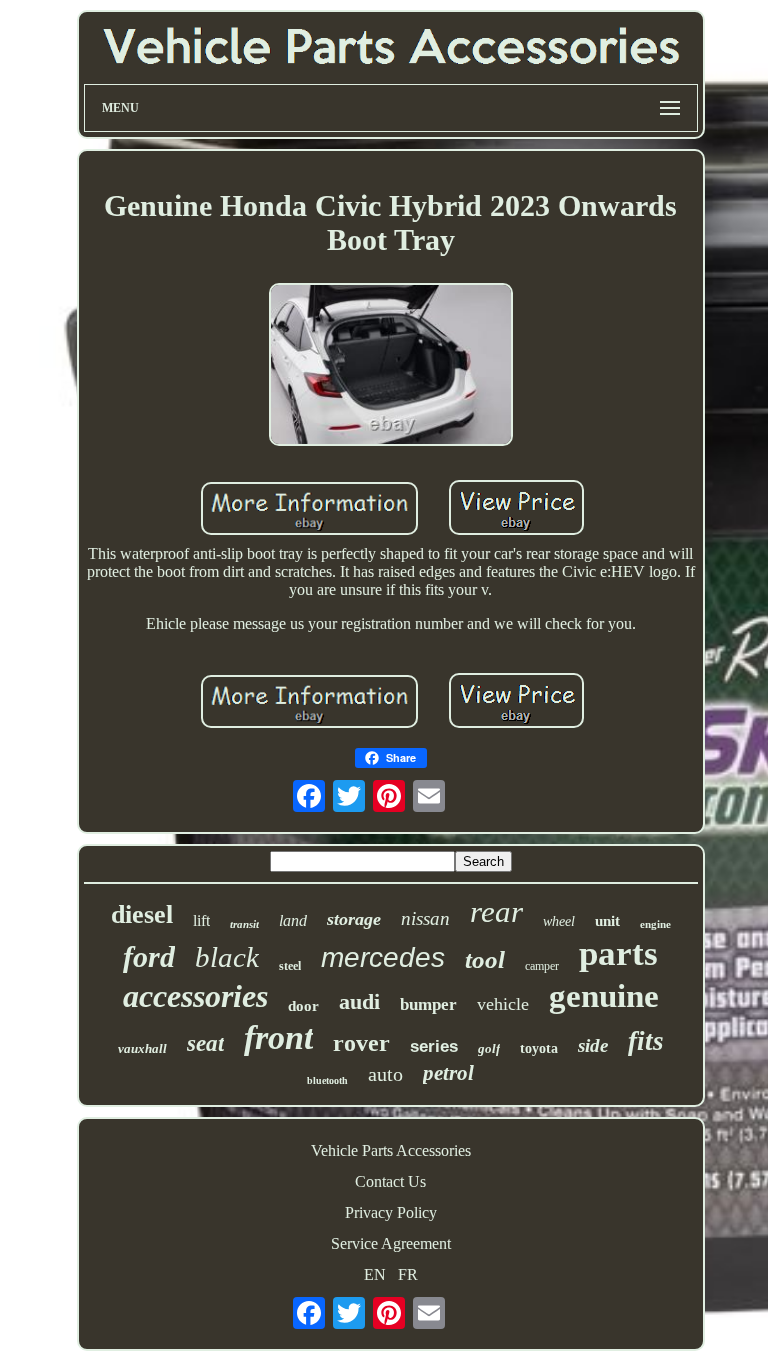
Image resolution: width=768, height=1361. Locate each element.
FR (408, 1274)
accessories (195, 996)
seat (205, 1043)
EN (375, 1274)
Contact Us (390, 1181)
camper (542, 966)
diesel (142, 914)
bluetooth (327, 1080)
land (293, 920)
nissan (425, 918)
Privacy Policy (391, 1212)
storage (354, 919)
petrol (448, 1073)
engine (655, 924)
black (227, 957)
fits (646, 1041)
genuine (604, 996)
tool (485, 959)
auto (385, 1074)
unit (607, 921)
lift (201, 920)
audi (359, 1001)
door (303, 1006)
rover (361, 1043)
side (593, 1045)
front (278, 1037)
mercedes (383, 957)
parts (618, 953)
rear (496, 911)
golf (489, 1048)
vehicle (503, 1004)
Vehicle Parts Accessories (391, 1150)
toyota (539, 1048)
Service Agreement (391, 1243)
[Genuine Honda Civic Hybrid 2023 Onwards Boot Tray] (391, 366)
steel (290, 966)
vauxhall (142, 1048)
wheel (559, 921)
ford (149, 956)
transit (244, 924)
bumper (428, 1004)
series (434, 1046)
